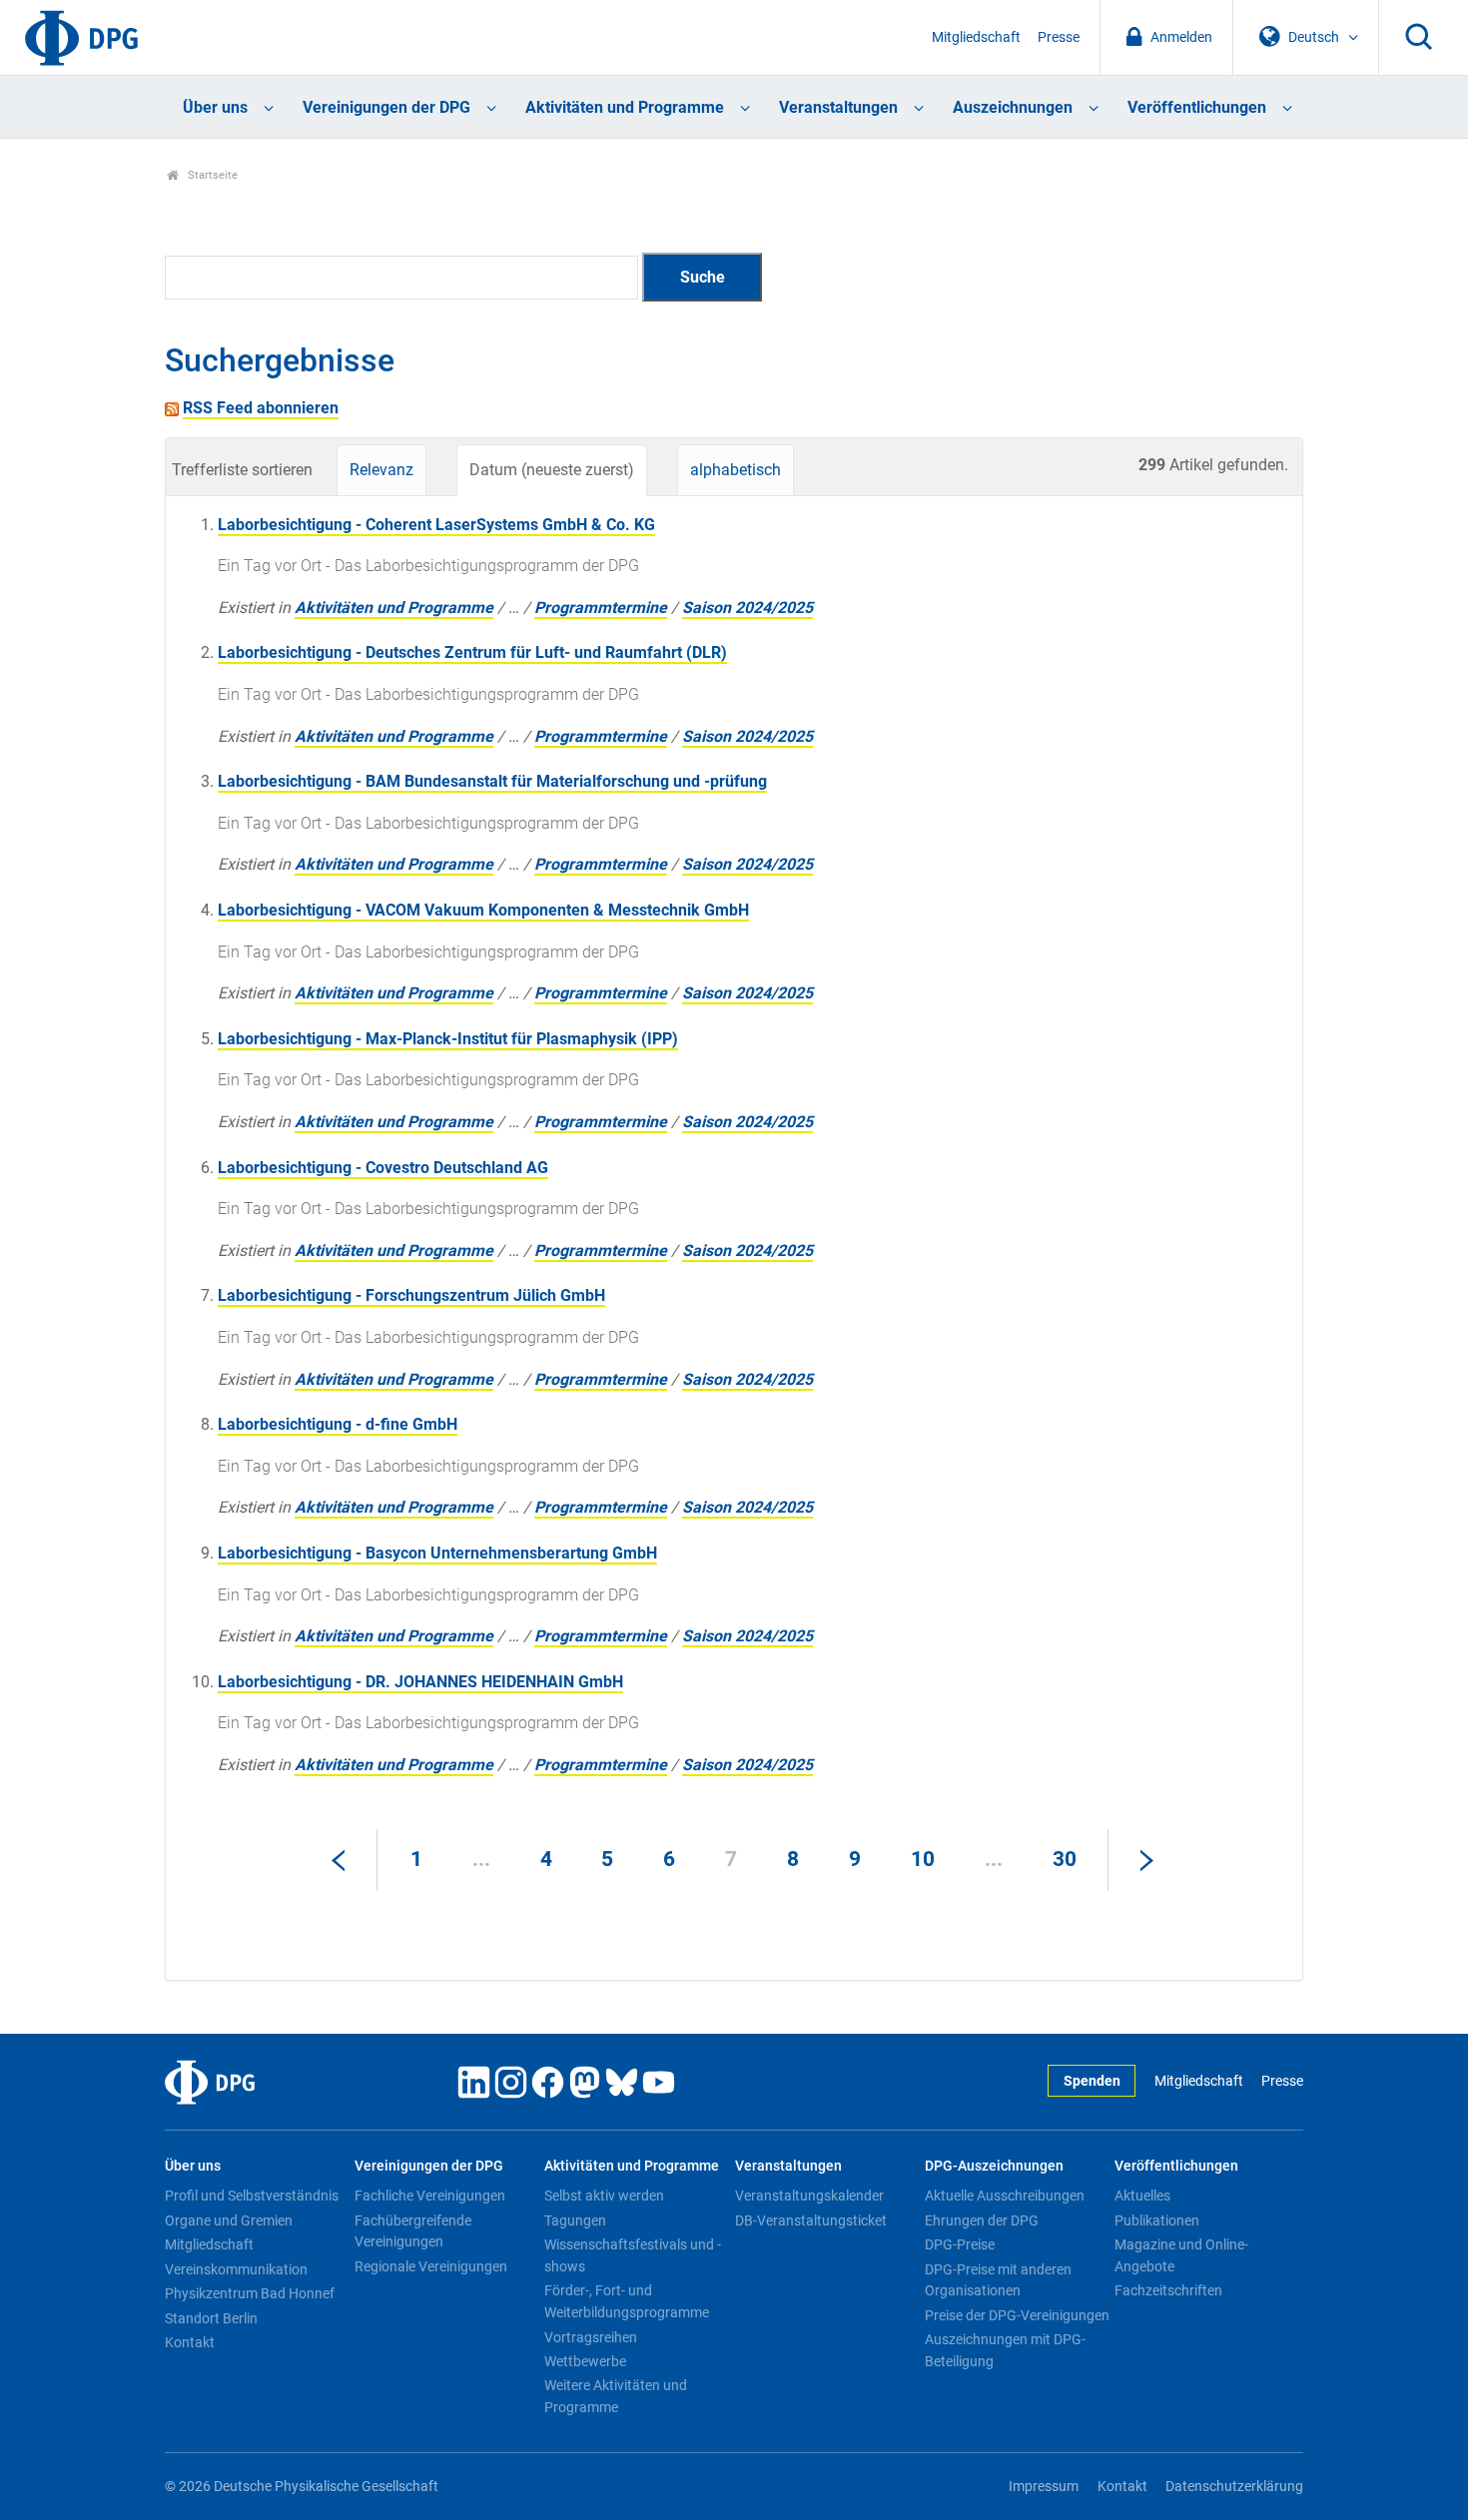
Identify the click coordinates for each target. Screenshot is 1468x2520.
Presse (1059, 37)
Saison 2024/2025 (747, 608)
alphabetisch (735, 470)
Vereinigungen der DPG (386, 107)
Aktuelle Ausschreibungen (1005, 2196)
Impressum (1044, 2487)
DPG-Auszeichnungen (994, 2166)
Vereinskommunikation (236, 2269)
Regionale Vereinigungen (431, 2266)
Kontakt (190, 2342)
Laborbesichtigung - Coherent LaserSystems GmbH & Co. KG (436, 525)
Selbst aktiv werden (604, 2196)
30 (1065, 1859)
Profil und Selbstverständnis (252, 2196)
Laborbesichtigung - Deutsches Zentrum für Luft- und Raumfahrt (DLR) (472, 652)
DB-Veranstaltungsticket (811, 2220)
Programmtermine (601, 608)
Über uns (215, 107)
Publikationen (1157, 2220)
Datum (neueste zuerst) (552, 470)
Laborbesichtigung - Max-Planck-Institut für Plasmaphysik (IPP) (448, 1039)
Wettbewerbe (585, 2361)
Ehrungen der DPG (982, 2220)
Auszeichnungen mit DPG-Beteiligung (1005, 2350)
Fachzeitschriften (1168, 2290)
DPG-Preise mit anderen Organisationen (998, 2280)
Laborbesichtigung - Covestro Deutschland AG (383, 1168)
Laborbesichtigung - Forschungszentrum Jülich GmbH (411, 1295)
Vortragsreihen (591, 2337)
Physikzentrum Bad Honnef (250, 2293)
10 (923, 1859)
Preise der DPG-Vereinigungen (1017, 2315)
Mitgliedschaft (976, 37)
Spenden (1092, 2081)
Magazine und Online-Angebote (1181, 2255)
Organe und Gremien (229, 2220)
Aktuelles (1142, 2196)
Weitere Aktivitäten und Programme (616, 2396)
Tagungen (575, 2220)
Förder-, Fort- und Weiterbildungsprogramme (627, 2301)
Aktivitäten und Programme (625, 107)
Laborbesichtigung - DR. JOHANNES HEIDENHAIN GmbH (420, 1682)
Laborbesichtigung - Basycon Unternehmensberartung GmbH (437, 1553)
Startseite (211, 175)
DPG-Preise (960, 2244)
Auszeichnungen (1013, 107)
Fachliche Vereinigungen (430, 2196)
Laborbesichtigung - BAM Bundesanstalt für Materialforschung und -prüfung (492, 781)
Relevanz (381, 470)
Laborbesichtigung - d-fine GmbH (338, 1424)
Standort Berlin (211, 2318)
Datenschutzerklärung (1234, 2487)
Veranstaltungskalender (809, 2196)
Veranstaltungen (838, 107)
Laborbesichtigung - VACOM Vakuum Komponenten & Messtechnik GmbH (483, 910)
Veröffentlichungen (1197, 107)
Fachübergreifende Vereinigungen (413, 2231)
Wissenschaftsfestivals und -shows (633, 2255)
